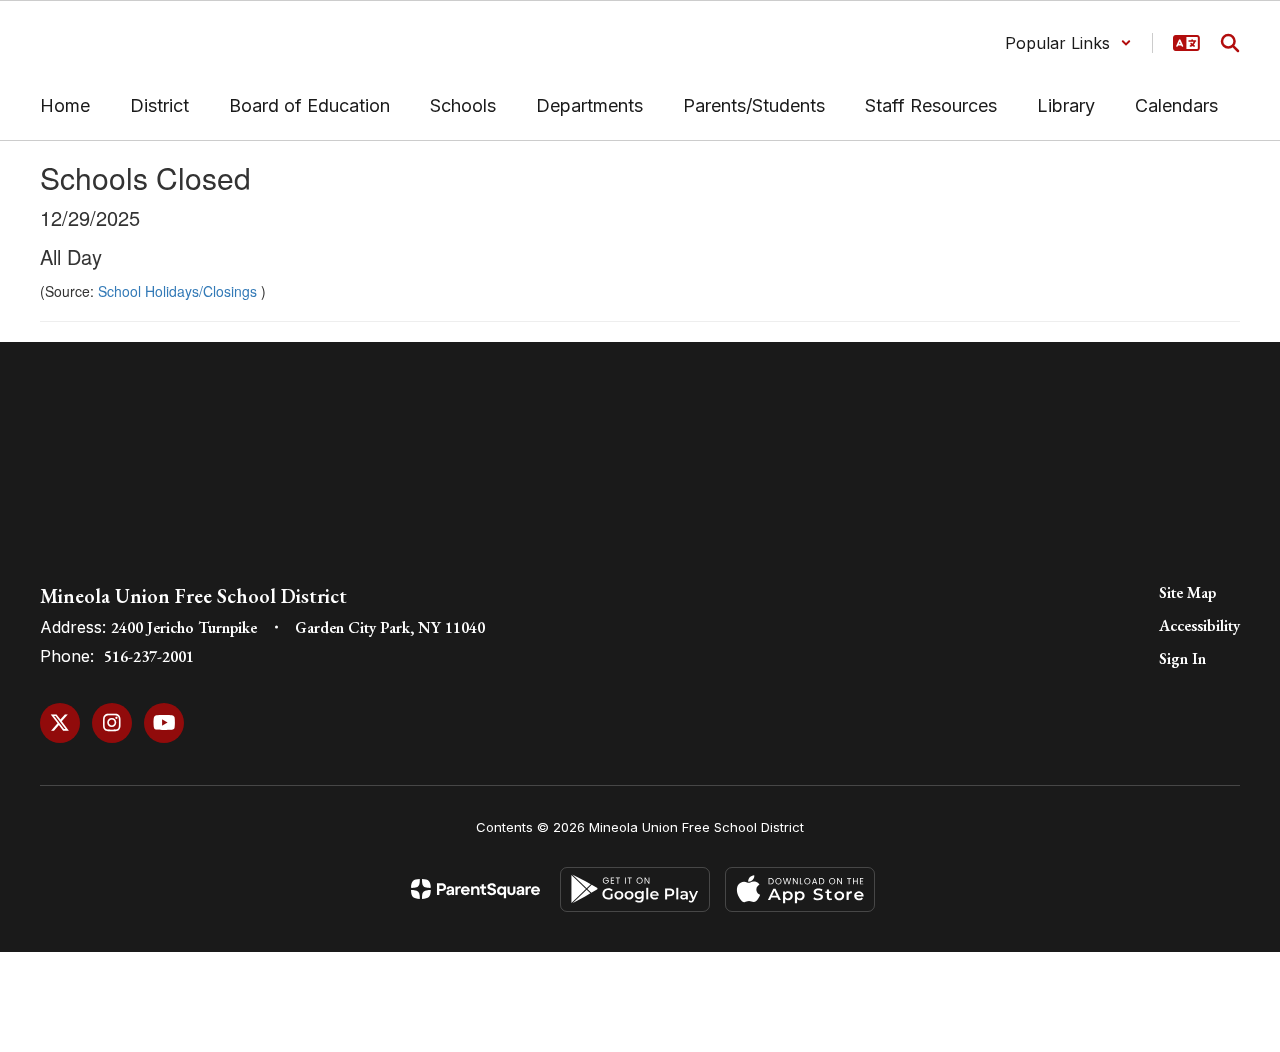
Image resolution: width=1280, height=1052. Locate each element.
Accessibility (1199, 625)
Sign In (1182, 658)
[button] (1068, 43)
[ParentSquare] (475, 889)
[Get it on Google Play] (635, 889)
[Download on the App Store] (800, 889)
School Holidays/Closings (179, 291)
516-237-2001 (149, 656)
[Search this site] (1230, 43)
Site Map (1187, 592)
